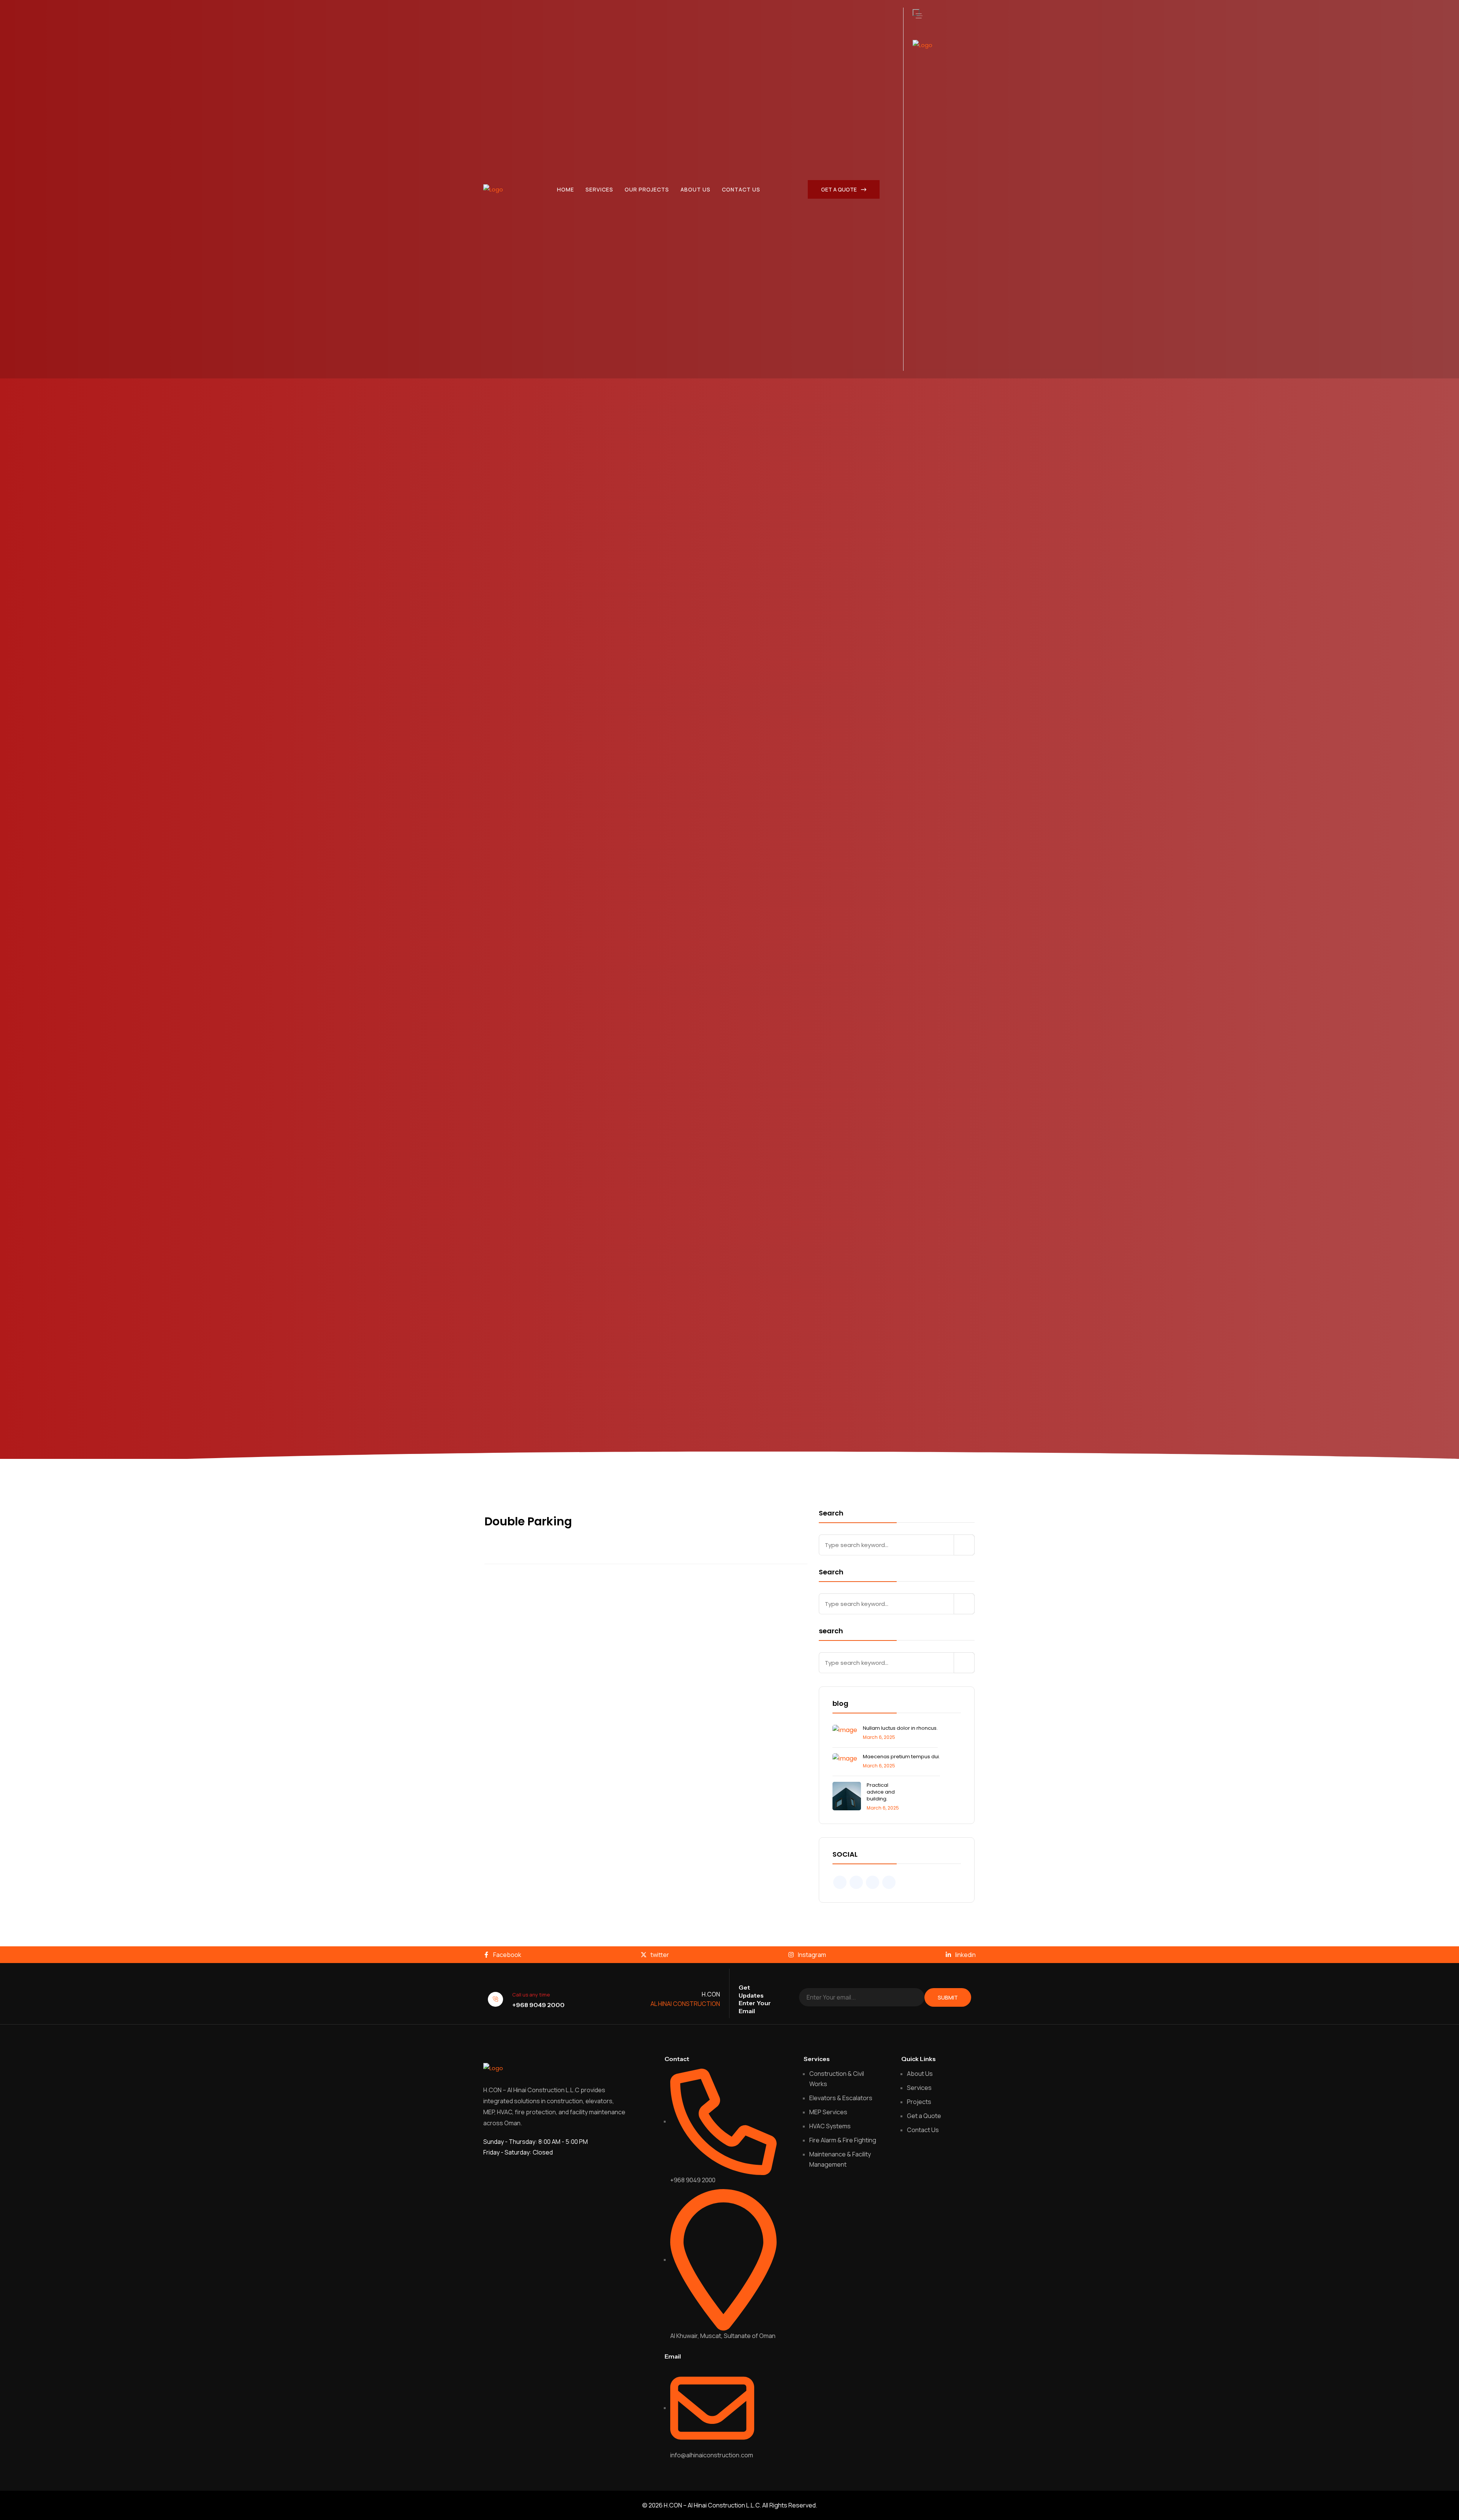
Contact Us (741, 189)
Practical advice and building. (881, 1792)
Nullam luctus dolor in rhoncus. (900, 1728)
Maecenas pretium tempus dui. (901, 1757)
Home (566, 189)
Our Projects (647, 189)
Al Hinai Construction (685, 2004)
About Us (695, 189)
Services (599, 189)
